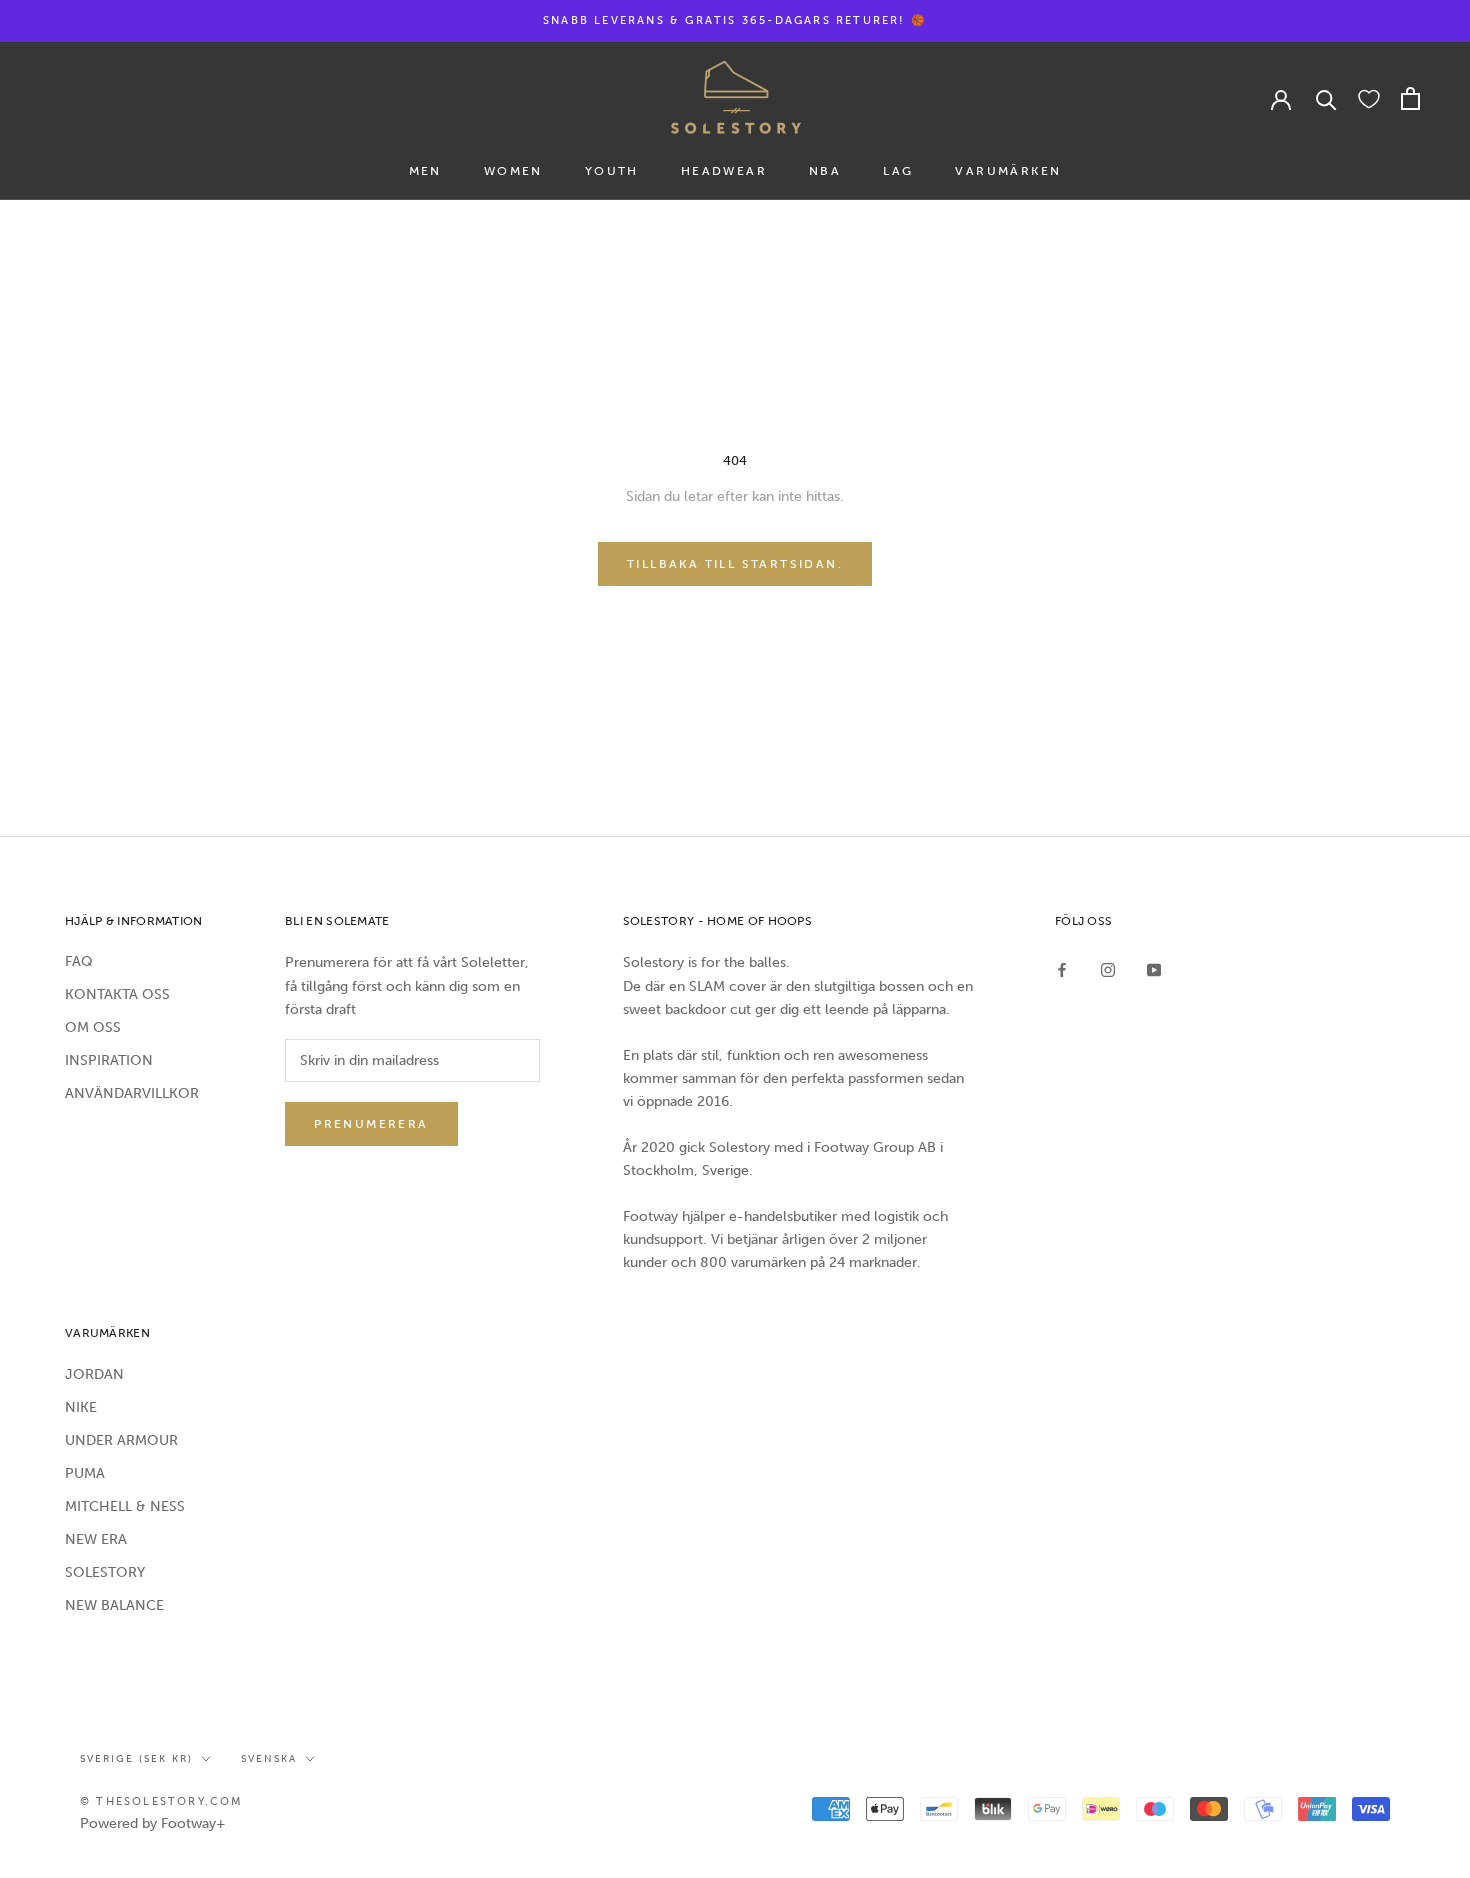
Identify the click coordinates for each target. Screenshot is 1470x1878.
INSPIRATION (109, 1060)
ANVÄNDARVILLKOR (132, 1093)
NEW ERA (96, 1539)
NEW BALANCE (114, 1605)
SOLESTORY (105, 1572)
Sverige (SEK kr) (136, 1759)
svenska (269, 1759)
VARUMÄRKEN (1008, 171)
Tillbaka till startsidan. (735, 564)
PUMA (85, 1473)
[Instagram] (1108, 968)
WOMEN (513, 171)
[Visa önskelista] (1369, 98)
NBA (825, 171)
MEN (425, 171)
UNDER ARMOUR (121, 1440)
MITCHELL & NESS (125, 1506)
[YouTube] (1154, 968)
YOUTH (612, 171)
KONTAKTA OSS (117, 994)
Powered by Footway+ (153, 1823)
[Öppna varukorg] (1410, 98)
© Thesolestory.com (162, 1801)
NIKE (81, 1407)
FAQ (79, 961)
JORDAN (94, 1374)
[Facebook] (1062, 968)
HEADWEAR (724, 171)
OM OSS (93, 1027)
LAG (898, 171)
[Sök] (1326, 98)
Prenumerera (371, 1124)
